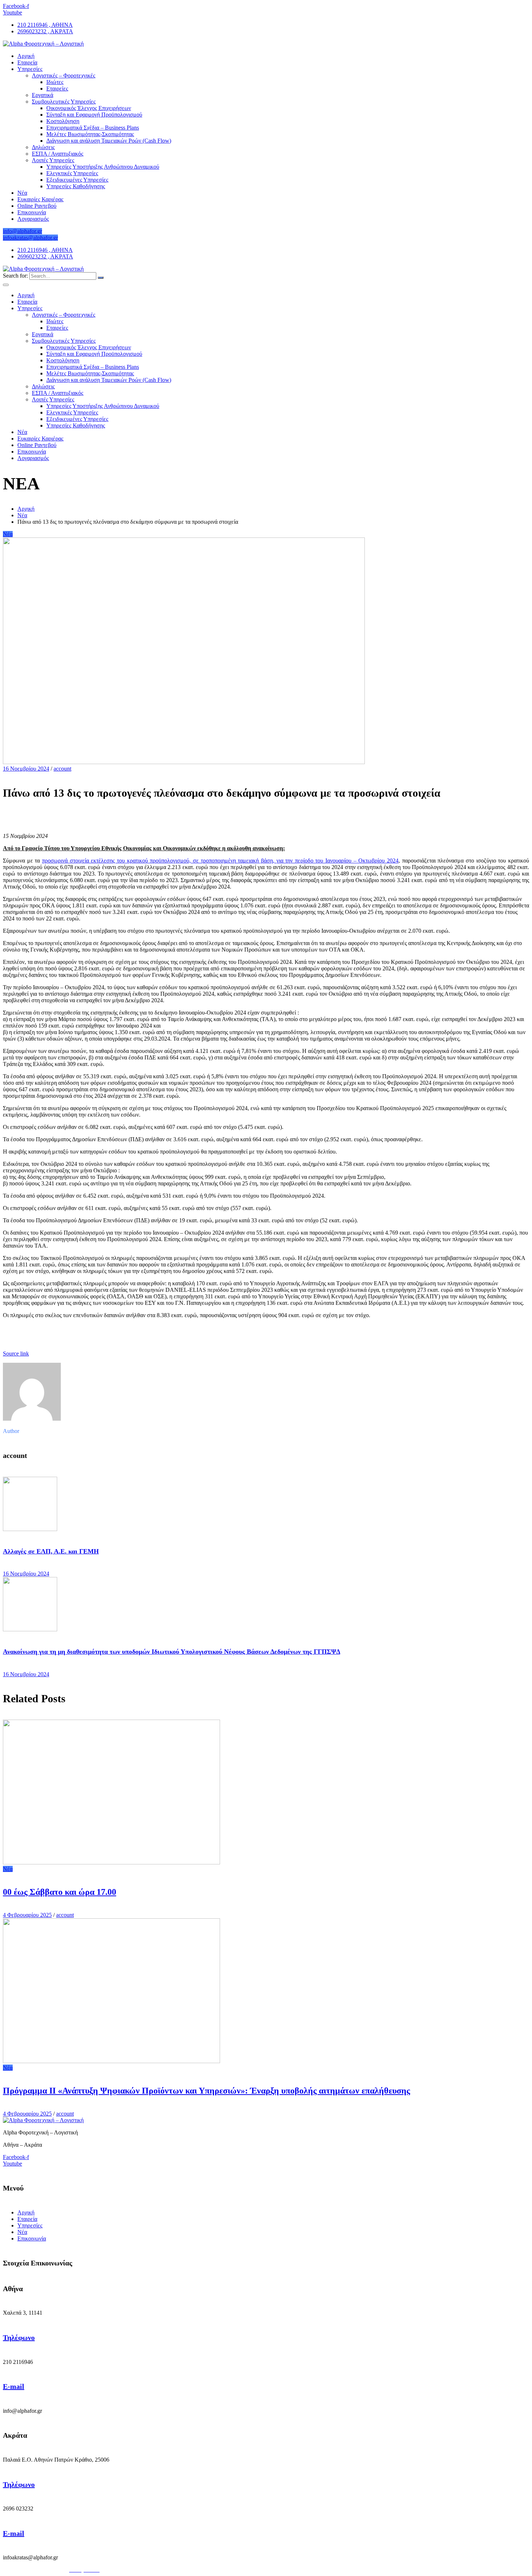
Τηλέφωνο (19, 2337)
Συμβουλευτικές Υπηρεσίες (64, 102)
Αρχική (26, 56)
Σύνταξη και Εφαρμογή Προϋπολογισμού (94, 115)
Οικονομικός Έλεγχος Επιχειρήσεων (89, 108)
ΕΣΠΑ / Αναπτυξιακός (58, 154)
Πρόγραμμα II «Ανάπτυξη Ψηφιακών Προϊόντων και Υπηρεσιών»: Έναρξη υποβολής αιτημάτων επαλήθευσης (206, 2091)
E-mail (14, 2386)
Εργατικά (43, 95)
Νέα (22, 193)
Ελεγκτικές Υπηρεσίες (72, 173)
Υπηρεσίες (30, 69)
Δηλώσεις (43, 147)
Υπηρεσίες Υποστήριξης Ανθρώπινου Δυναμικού (103, 167)
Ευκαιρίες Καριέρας (40, 199)
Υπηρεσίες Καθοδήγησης (76, 186)
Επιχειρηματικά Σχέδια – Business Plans (93, 128)
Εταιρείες (57, 88)
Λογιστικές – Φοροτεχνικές (64, 75)
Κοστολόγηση (63, 121)
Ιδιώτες (55, 82)
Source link (16, 1354)
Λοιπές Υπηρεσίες (53, 160)
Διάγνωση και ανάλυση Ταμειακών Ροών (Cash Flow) (109, 141)
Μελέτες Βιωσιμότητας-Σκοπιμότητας (90, 134)
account (62, 769)
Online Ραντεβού (37, 206)
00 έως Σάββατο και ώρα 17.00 (60, 1892)
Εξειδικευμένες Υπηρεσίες (77, 180)
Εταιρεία (27, 62)
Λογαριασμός (33, 219)
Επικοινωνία (32, 212)
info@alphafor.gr (22, 231)
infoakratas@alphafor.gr (30, 238)
